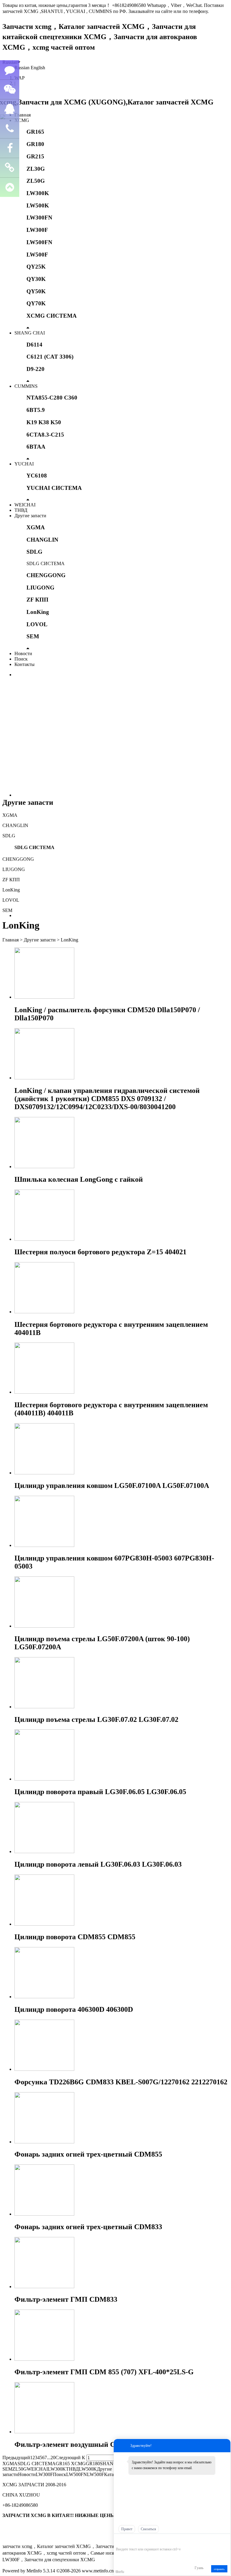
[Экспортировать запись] (225, 2540)
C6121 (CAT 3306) (50, 357)
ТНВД (21, 510)
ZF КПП (37, 600)
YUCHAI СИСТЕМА (54, 488)
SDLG (34, 552)
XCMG (22, 120)
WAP (20, 78)
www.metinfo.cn (98, 2571)
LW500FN (39, 242)
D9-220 (35, 369)
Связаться (148, 2529)
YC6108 (37, 476)
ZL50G (36, 181)
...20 (51, 2458)
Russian (22, 68)
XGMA (36, 527)
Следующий (68, 2458)
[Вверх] (10, 187)
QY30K (36, 279)
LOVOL (37, 624)
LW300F (37, 230)
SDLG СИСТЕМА (46, 563)
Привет (127, 2529)
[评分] (128, 2541)
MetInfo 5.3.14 (41, 2571)
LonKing (38, 612)
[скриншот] (143, 2540)
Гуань (199, 2568)
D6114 (34, 345)
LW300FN (39, 218)
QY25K (36, 267)
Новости (23, 653)
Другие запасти (30, 516)
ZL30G (36, 169)
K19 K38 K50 (44, 422)
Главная (23, 115)
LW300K (38, 193)
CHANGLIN (42, 540)
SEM (33, 636)
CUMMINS (26, 386)
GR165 (35, 132)
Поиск (21, 659)
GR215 (35, 156)
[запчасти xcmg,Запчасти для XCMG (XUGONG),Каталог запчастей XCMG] (108, 102)
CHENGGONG (46, 575)
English (38, 68)
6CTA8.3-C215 (45, 435)
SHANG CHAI (30, 333)
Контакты (25, 664)
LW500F (37, 255)
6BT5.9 (36, 410)
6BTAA (36, 447)
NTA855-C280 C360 (52, 398)
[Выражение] (119, 2540)
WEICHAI (25, 505)
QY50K (36, 291)
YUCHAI (24, 464)
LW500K (38, 205)
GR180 (35, 144)
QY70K (36, 303)
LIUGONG (40, 588)
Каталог (112, 2474)
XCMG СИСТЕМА (52, 316)
